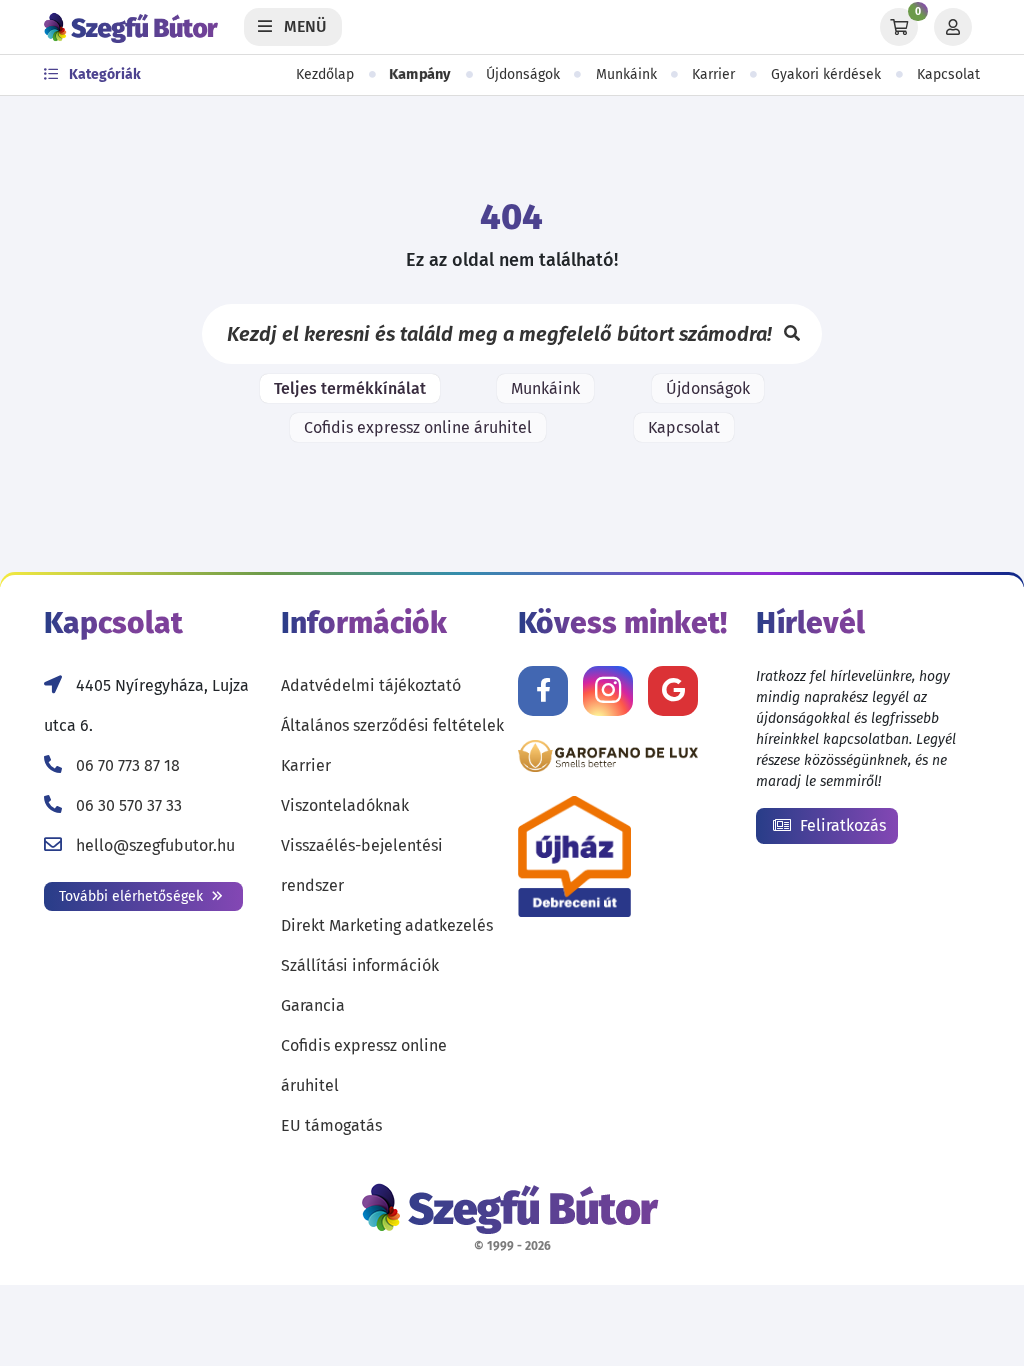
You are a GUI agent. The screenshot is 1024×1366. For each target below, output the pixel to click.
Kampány (420, 74)
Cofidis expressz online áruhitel (418, 427)
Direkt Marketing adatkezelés (387, 925)
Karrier (713, 74)
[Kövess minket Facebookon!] (543, 691)
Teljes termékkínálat (350, 388)
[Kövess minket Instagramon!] (608, 691)
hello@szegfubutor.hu (155, 845)
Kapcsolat (948, 74)
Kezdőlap (325, 74)
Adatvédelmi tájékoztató (371, 685)
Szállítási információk (360, 965)
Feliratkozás (841, 825)
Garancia (313, 1005)
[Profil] (953, 27)
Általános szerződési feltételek (392, 725)
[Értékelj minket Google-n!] (673, 691)
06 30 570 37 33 (129, 805)
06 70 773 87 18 (128, 765)
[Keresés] (792, 334)
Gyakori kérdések (826, 74)
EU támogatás (331, 1125)
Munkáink (626, 74)
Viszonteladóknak (345, 805)
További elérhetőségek (133, 896)
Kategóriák (103, 74)
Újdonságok (523, 74)
